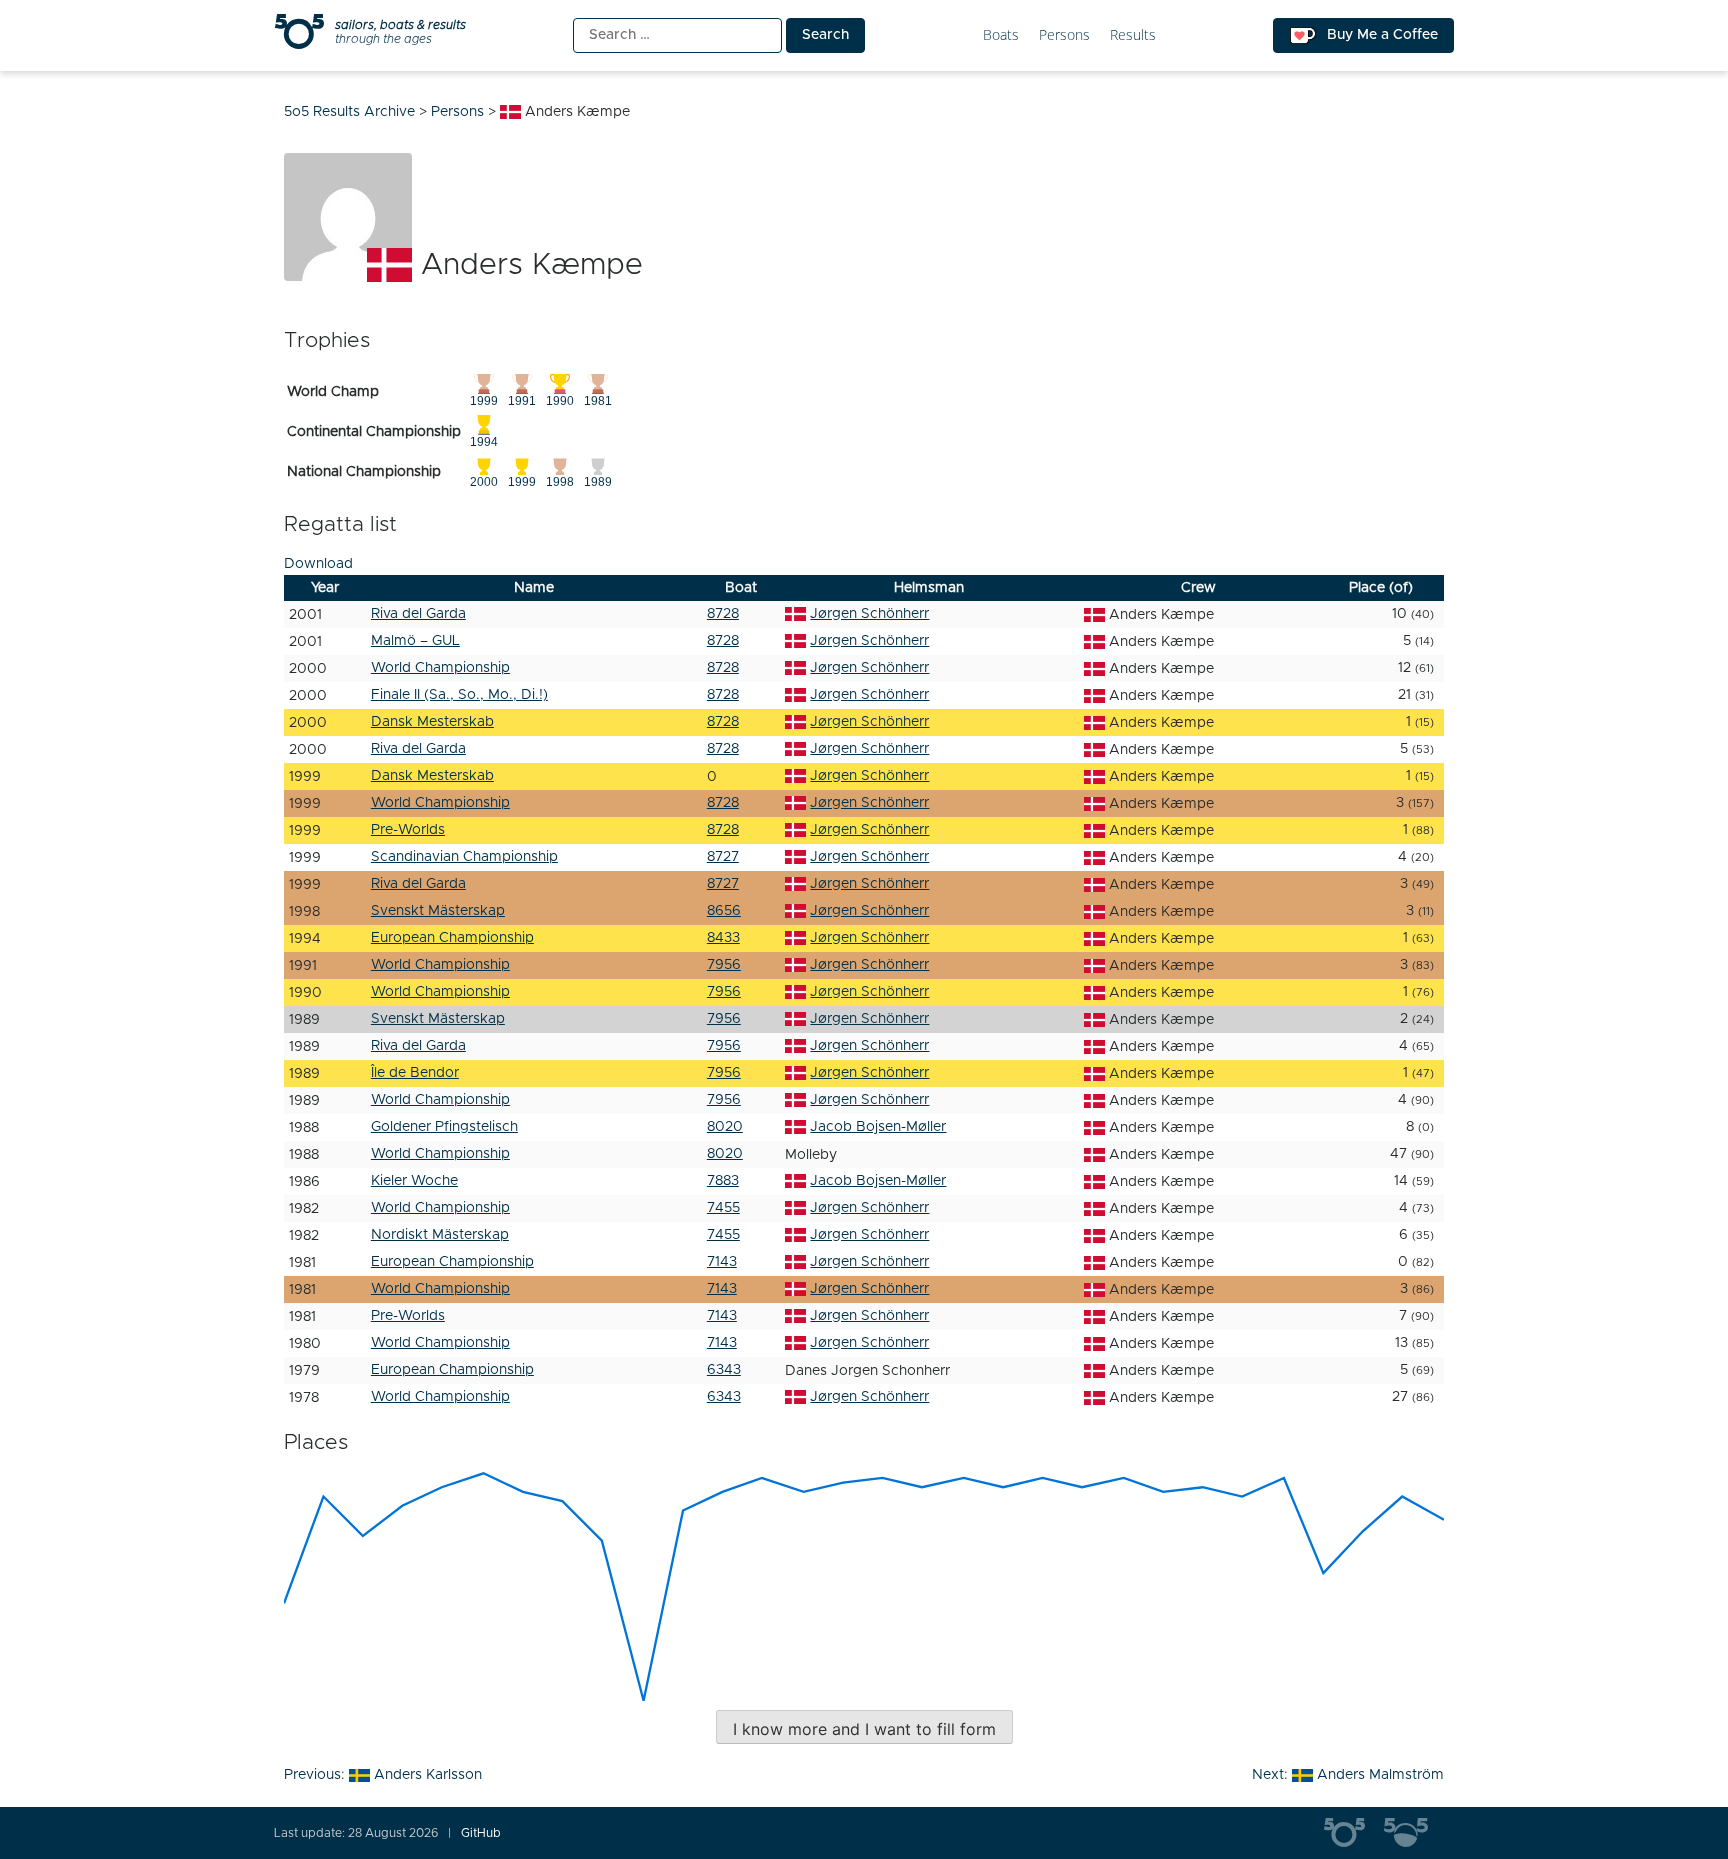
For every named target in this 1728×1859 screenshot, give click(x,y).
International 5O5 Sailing (1354, 1833)
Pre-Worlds (408, 830)
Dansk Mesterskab (432, 722)
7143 (722, 1262)
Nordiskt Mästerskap (440, 1235)
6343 (724, 1370)
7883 (723, 1181)
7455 (723, 1208)
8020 (725, 1127)
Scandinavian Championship (464, 857)
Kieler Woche (414, 1181)
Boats (1001, 35)
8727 (723, 857)
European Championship (452, 938)
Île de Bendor (415, 1073)
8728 (723, 614)
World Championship (440, 668)
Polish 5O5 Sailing (1414, 1833)
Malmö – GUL (415, 641)
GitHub (481, 1833)
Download (318, 564)
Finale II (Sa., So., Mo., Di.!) (459, 695)
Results (1133, 35)
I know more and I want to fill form (864, 1729)
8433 (723, 938)
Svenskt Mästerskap (438, 911)
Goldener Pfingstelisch (444, 1127)
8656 (724, 911)
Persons (1064, 35)
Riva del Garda (418, 614)
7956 (724, 965)
